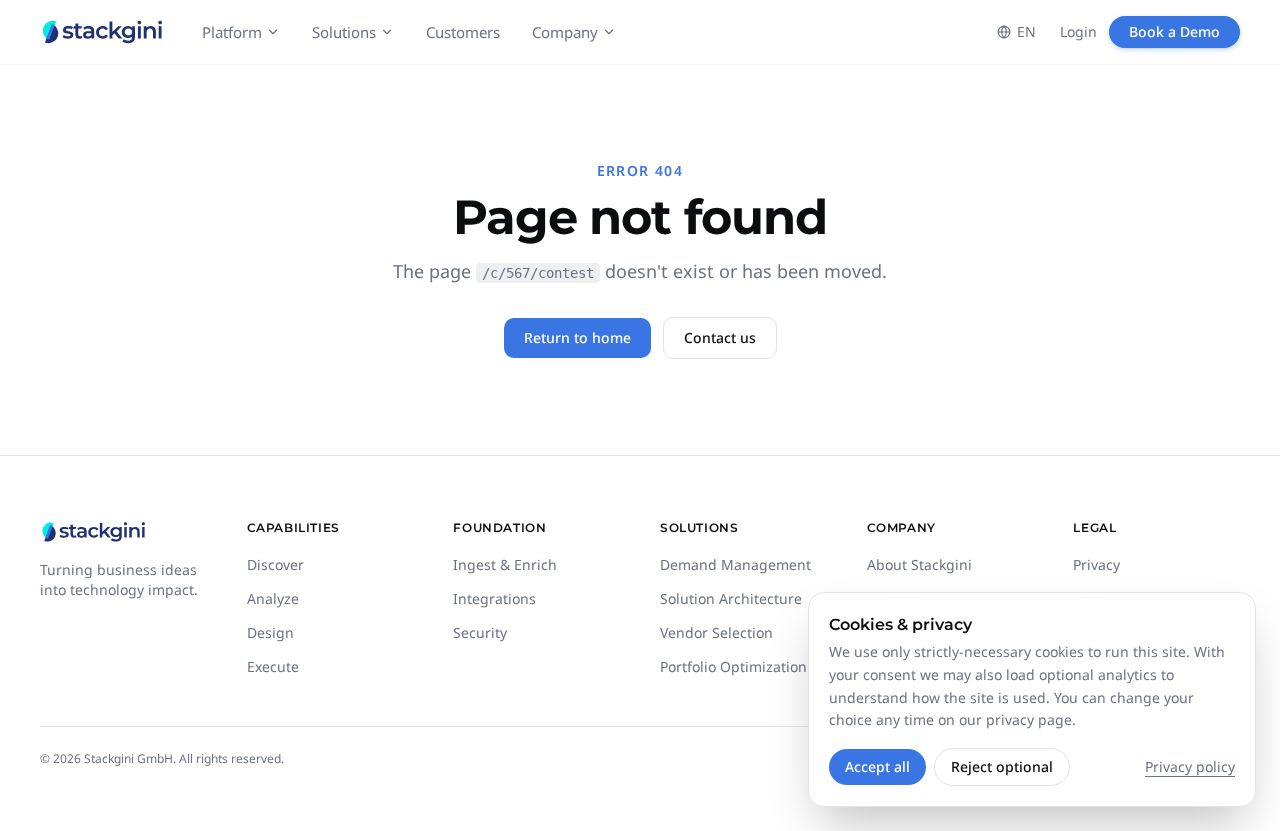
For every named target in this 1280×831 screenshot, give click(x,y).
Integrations (494, 598)
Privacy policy (1190, 766)
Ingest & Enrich (505, 564)
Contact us (720, 337)
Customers (463, 32)
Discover (275, 564)
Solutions (344, 32)
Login (1078, 31)
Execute (273, 666)
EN (1026, 31)
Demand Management (735, 564)
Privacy (1096, 564)
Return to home (577, 337)
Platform (232, 32)
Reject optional (1002, 766)
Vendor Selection (716, 632)
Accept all (877, 766)
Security (480, 632)
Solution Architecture (731, 598)
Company (565, 32)
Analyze (273, 598)
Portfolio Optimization (733, 666)
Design (270, 632)
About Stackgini (919, 564)
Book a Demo (1174, 31)
